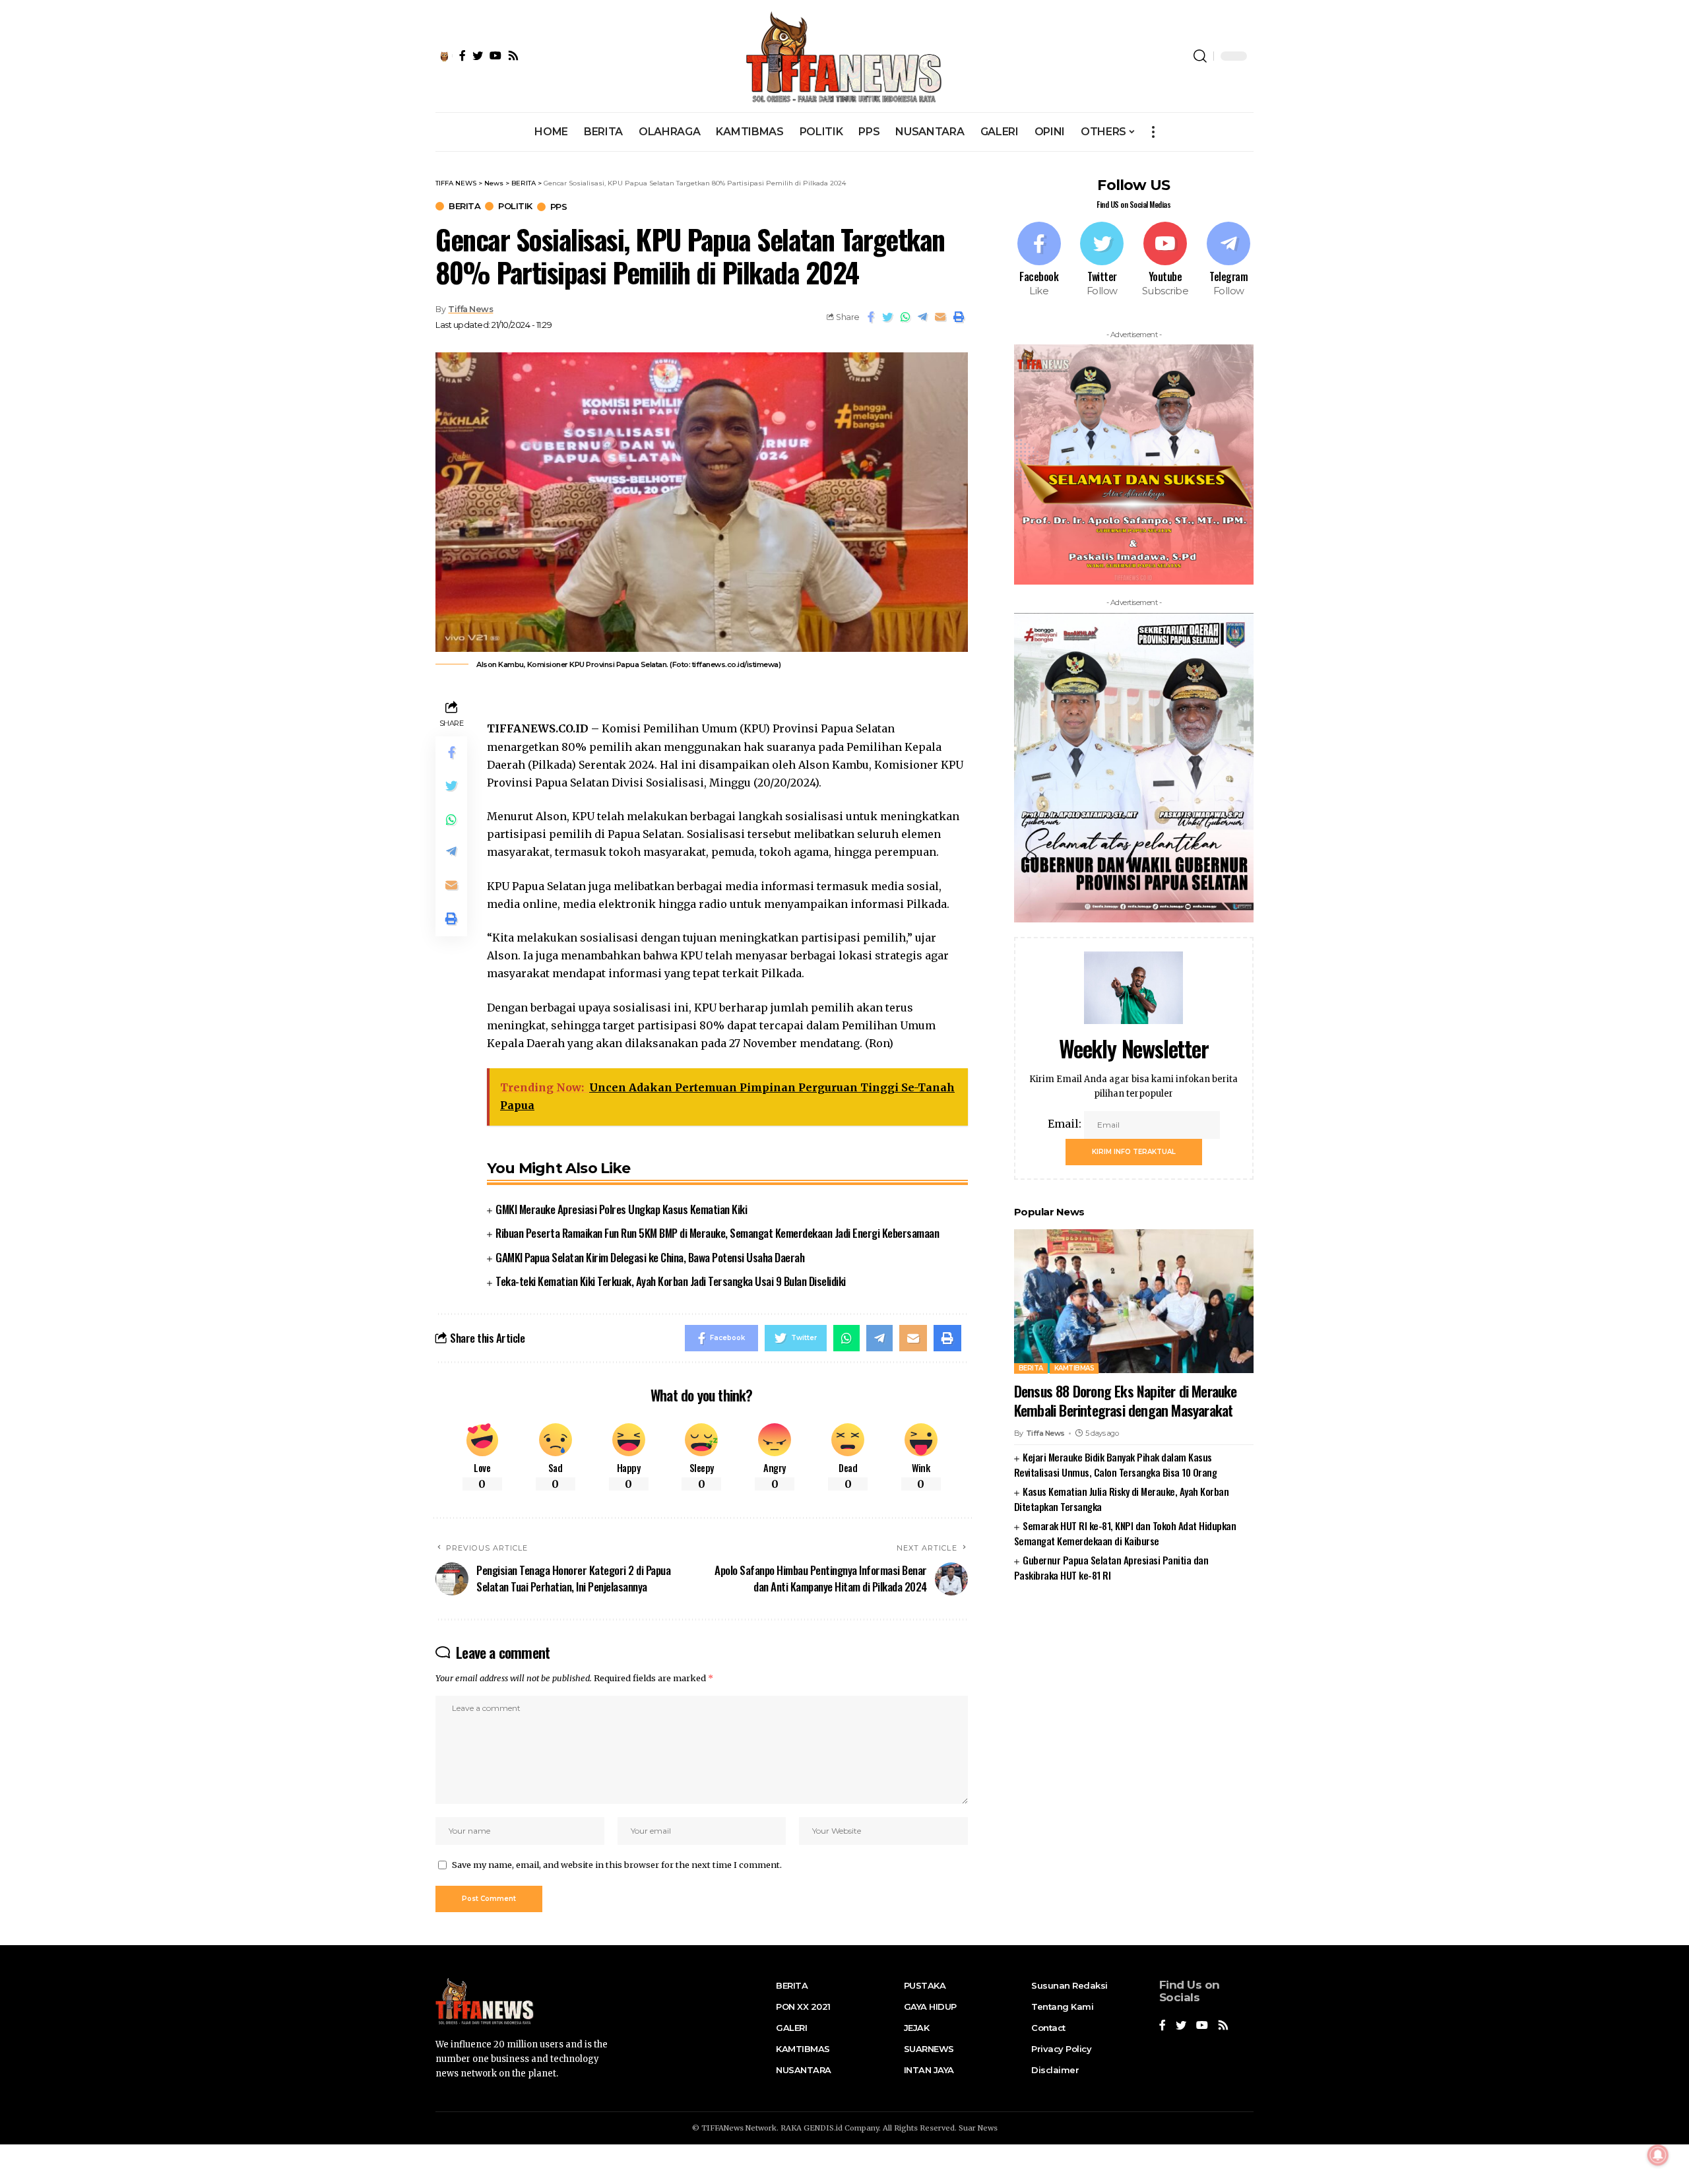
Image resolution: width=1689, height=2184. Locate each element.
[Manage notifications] (1658, 2155)
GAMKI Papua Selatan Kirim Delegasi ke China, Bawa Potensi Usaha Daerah (650, 1257)
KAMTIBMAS (1074, 1367)
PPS (559, 207)
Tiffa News (470, 309)
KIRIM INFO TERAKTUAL (1134, 1151)
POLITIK (515, 206)
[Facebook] (1039, 260)
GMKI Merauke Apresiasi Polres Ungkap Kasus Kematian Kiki (621, 1209)
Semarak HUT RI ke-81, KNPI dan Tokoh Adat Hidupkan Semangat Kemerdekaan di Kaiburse (1125, 1532)
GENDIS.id (823, 2128)
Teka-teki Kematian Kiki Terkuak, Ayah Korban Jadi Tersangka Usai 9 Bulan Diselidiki (671, 1281)
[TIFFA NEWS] (845, 56)
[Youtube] (1165, 260)
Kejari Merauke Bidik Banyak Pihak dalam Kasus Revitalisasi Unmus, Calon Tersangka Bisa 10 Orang (1116, 1464)
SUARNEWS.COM (1134, 1617)
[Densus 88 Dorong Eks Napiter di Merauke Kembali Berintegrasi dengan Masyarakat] (1134, 1301)
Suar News (978, 2128)
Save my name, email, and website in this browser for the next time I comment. (617, 1865)
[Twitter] (1102, 260)
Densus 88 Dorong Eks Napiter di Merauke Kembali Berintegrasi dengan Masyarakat (1126, 1400)
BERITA (464, 206)
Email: (1066, 1123)
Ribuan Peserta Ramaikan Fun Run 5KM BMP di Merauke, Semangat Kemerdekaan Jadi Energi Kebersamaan (717, 1233)
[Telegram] (1228, 260)
